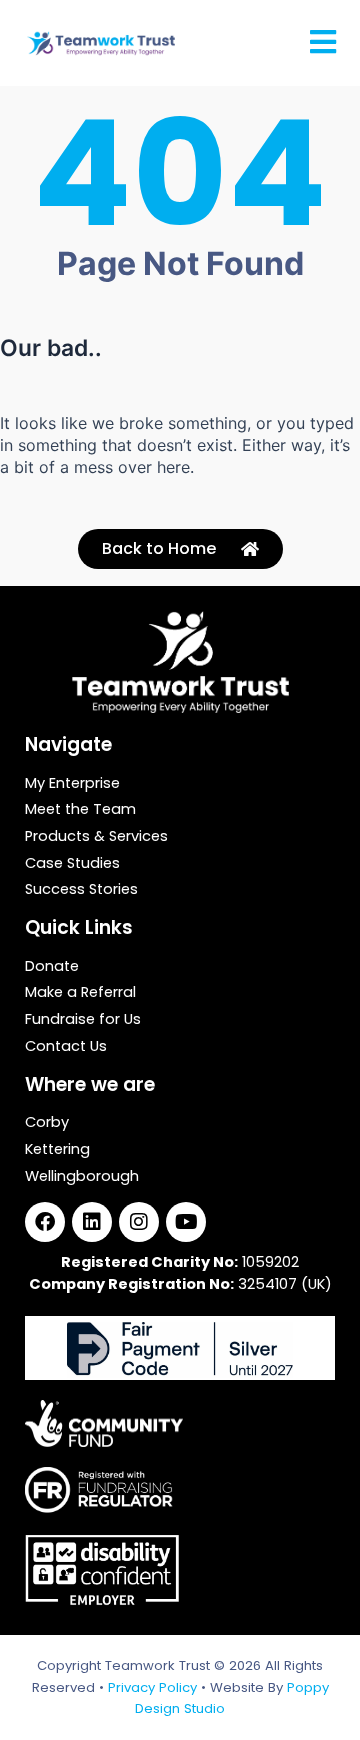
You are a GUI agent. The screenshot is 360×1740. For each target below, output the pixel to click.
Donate (52, 967)
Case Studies (72, 864)
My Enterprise (72, 784)
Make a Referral (80, 993)
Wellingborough (82, 1177)
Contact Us (66, 1047)
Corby (47, 1123)
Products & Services (96, 837)
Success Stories (81, 890)
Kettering (57, 1150)
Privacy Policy (152, 1687)
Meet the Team (80, 810)
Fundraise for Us (83, 1020)
